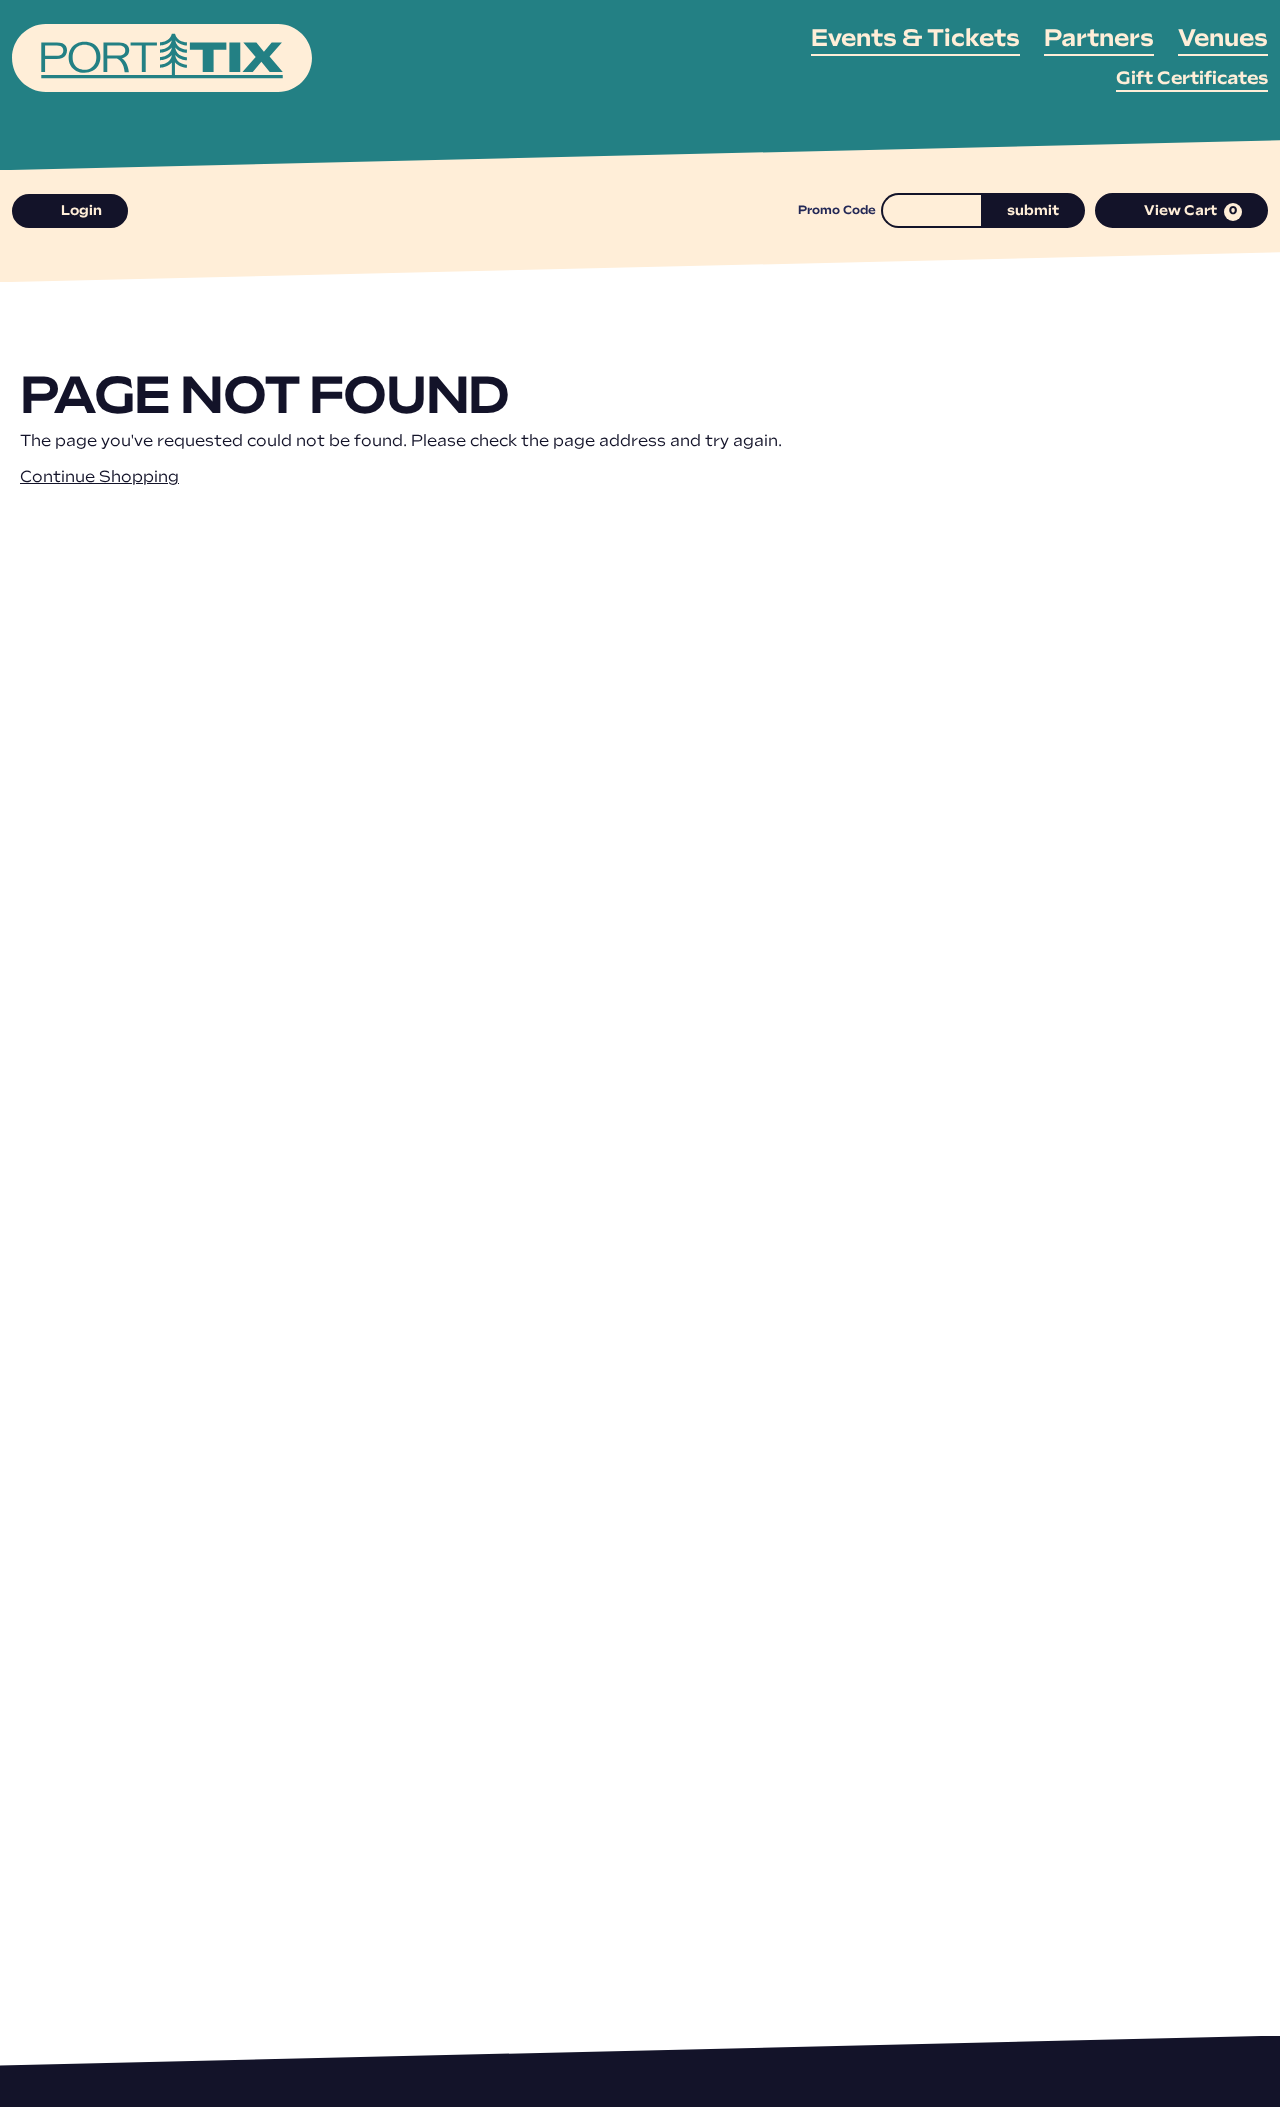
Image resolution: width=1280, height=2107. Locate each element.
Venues (1223, 40)
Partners (1099, 40)
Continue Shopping (99, 478)
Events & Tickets (915, 40)
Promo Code (837, 211)
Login (81, 211)
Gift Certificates (1192, 80)
